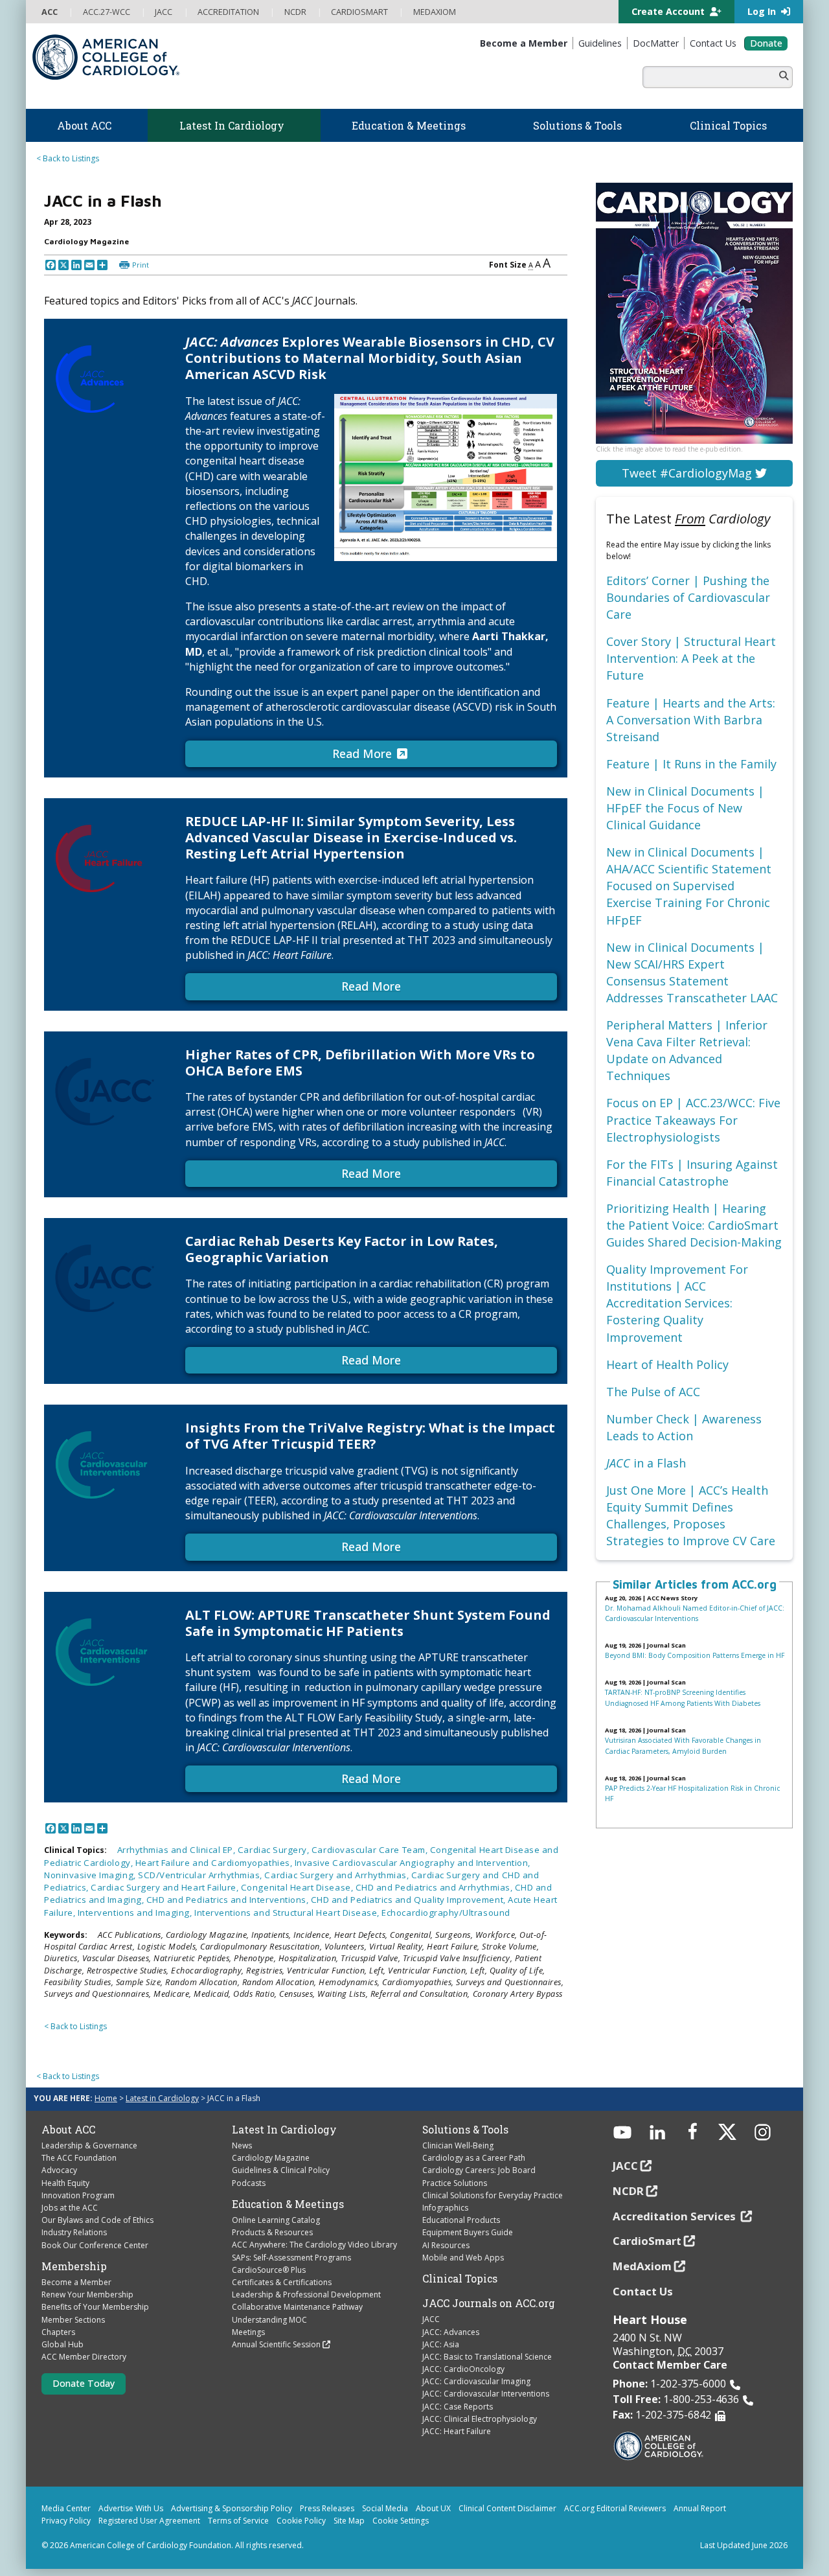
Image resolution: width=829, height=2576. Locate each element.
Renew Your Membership (87, 2294)
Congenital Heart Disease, (298, 1887)
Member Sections (73, 2320)
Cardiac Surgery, (275, 1850)
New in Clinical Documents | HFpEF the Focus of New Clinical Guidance (685, 808)
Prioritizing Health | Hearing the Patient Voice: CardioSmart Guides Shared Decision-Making (694, 1225)
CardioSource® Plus (269, 2270)
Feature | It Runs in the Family (691, 764)
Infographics (445, 2208)
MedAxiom (642, 2266)
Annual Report (700, 2508)
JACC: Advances (451, 2332)
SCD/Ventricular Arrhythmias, (201, 1875)
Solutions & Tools (465, 2130)
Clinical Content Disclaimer (507, 2508)
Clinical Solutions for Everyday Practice (493, 2195)
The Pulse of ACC (653, 1392)
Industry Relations (74, 2232)
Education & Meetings (288, 2204)
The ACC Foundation (79, 2158)
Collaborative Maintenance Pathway (297, 2307)
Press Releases (327, 2508)
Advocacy (59, 2170)
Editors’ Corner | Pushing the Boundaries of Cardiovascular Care (688, 597)
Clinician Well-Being (458, 2145)
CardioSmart (647, 2241)
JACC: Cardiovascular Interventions (486, 2394)
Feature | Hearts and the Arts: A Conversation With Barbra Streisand (691, 720)
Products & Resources (272, 2232)
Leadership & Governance (89, 2145)
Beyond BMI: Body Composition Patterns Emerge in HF (695, 1655)
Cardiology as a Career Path (474, 2158)
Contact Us (643, 2291)
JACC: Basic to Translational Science (487, 2357)
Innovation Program (78, 2195)
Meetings (248, 2332)
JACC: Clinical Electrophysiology (480, 2419)
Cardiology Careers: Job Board (479, 2170)
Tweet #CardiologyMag (688, 473)
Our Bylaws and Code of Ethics (97, 2220)
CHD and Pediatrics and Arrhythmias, (435, 1887)
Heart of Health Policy (667, 1364)
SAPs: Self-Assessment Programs (291, 2258)
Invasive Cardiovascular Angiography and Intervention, (413, 1863)
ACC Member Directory (84, 2357)
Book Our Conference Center (95, 2245)
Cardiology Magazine (271, 2158)
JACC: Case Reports (458, 2407)
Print (141, 265)
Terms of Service (238, 2521)
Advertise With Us (131, 2508)
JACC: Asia (441, 2344)
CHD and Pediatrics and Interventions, (229, 1900)
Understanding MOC (269, 2320)
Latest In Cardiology (284, 2130)
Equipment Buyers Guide (468, 2232)
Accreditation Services (676, 2216)
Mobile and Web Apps (463, 2258)
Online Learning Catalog (276, 2220)
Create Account (669, 11)
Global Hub (62, 2344)
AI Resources (446, 2245)
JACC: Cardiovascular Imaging (476, 2381)
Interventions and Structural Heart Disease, (288, 1913)
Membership (74, 2266)
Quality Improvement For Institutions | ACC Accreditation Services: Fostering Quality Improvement (677, 1303)
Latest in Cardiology (162, 2098)
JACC (431, 2319)
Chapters (58, 2332)
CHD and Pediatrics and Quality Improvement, (409, 1900)
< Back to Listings (68, 158)
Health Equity (65, 2183)
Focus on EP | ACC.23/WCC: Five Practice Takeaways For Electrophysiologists (693, 1120)
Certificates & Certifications (282, 2282)
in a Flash (646, 1463)
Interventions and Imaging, (136, 1913)
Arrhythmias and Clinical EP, (177, 1850)
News (242, 2145)
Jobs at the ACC (70, 2208)
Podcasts (249, 2183)
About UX (433, 2508)
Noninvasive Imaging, (91, 1875)
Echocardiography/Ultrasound (446, 1913)
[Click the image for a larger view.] (446, 477)
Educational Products (461, 2220)
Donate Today (84, 2383)
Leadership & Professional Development (306, 2294)
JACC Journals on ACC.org (489, 2303)
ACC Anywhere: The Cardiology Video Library (314, 2245)
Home (106, 2098)
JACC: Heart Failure (457, 2431)
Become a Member (76, 2282)
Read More (362, 753)
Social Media (385, 2508)
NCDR (628, 2191)
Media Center (66, 2508)
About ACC (68, 2130)
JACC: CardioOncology (463, 2369)
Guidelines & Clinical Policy (281, 2170)
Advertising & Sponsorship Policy (232, 2508)
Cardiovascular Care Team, (371, 1850)
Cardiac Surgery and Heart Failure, (166, 1887)
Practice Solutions (455, 2183)
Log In (763, 11)
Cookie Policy (301, 2521)
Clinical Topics (460, 2279)
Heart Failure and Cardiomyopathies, (215, 1863)
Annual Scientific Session (276, 2344)
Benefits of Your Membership (95, 2307)
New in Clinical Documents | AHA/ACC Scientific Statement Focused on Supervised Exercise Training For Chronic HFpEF (689, 886)
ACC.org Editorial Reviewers (615, 2508)
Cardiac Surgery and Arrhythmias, (337, 1875)
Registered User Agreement (149, 2521)
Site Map (349, 2521)
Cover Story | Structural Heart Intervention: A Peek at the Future (691, 658)
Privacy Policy (66, 2521)
